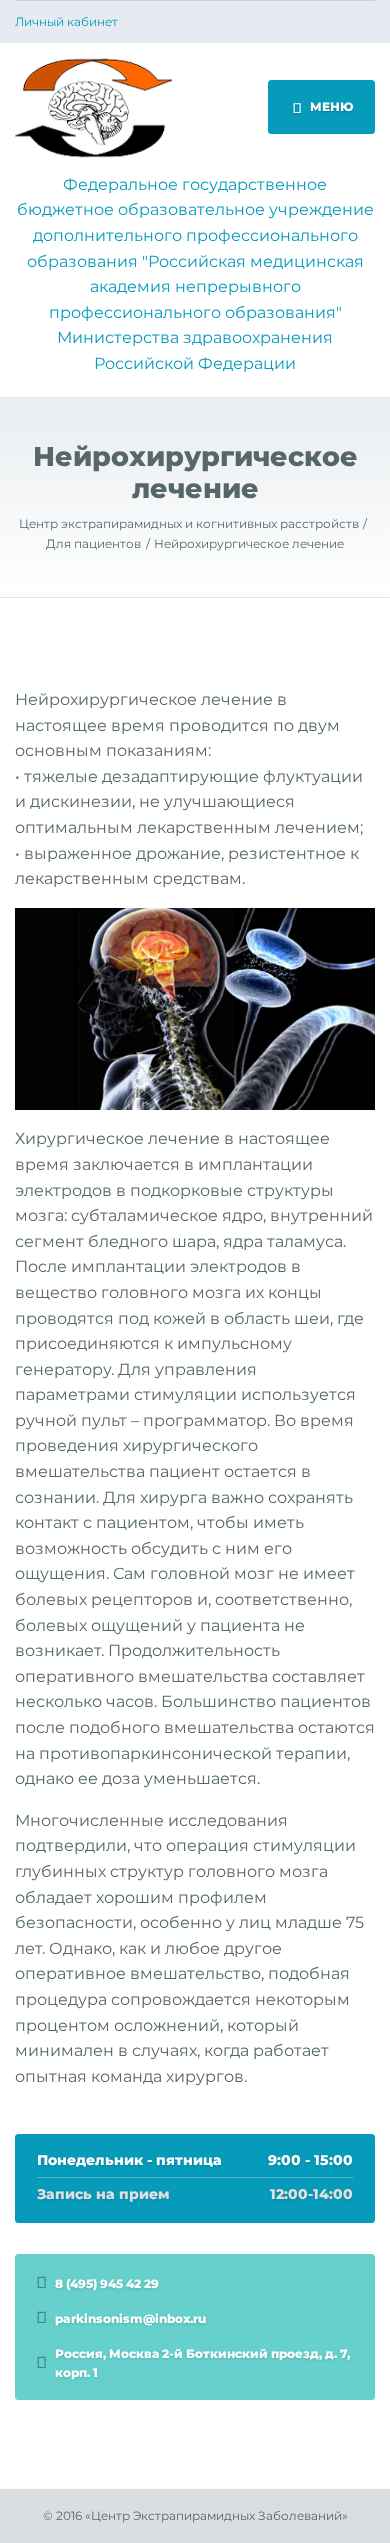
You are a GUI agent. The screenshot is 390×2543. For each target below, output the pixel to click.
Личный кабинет (66, 22)
